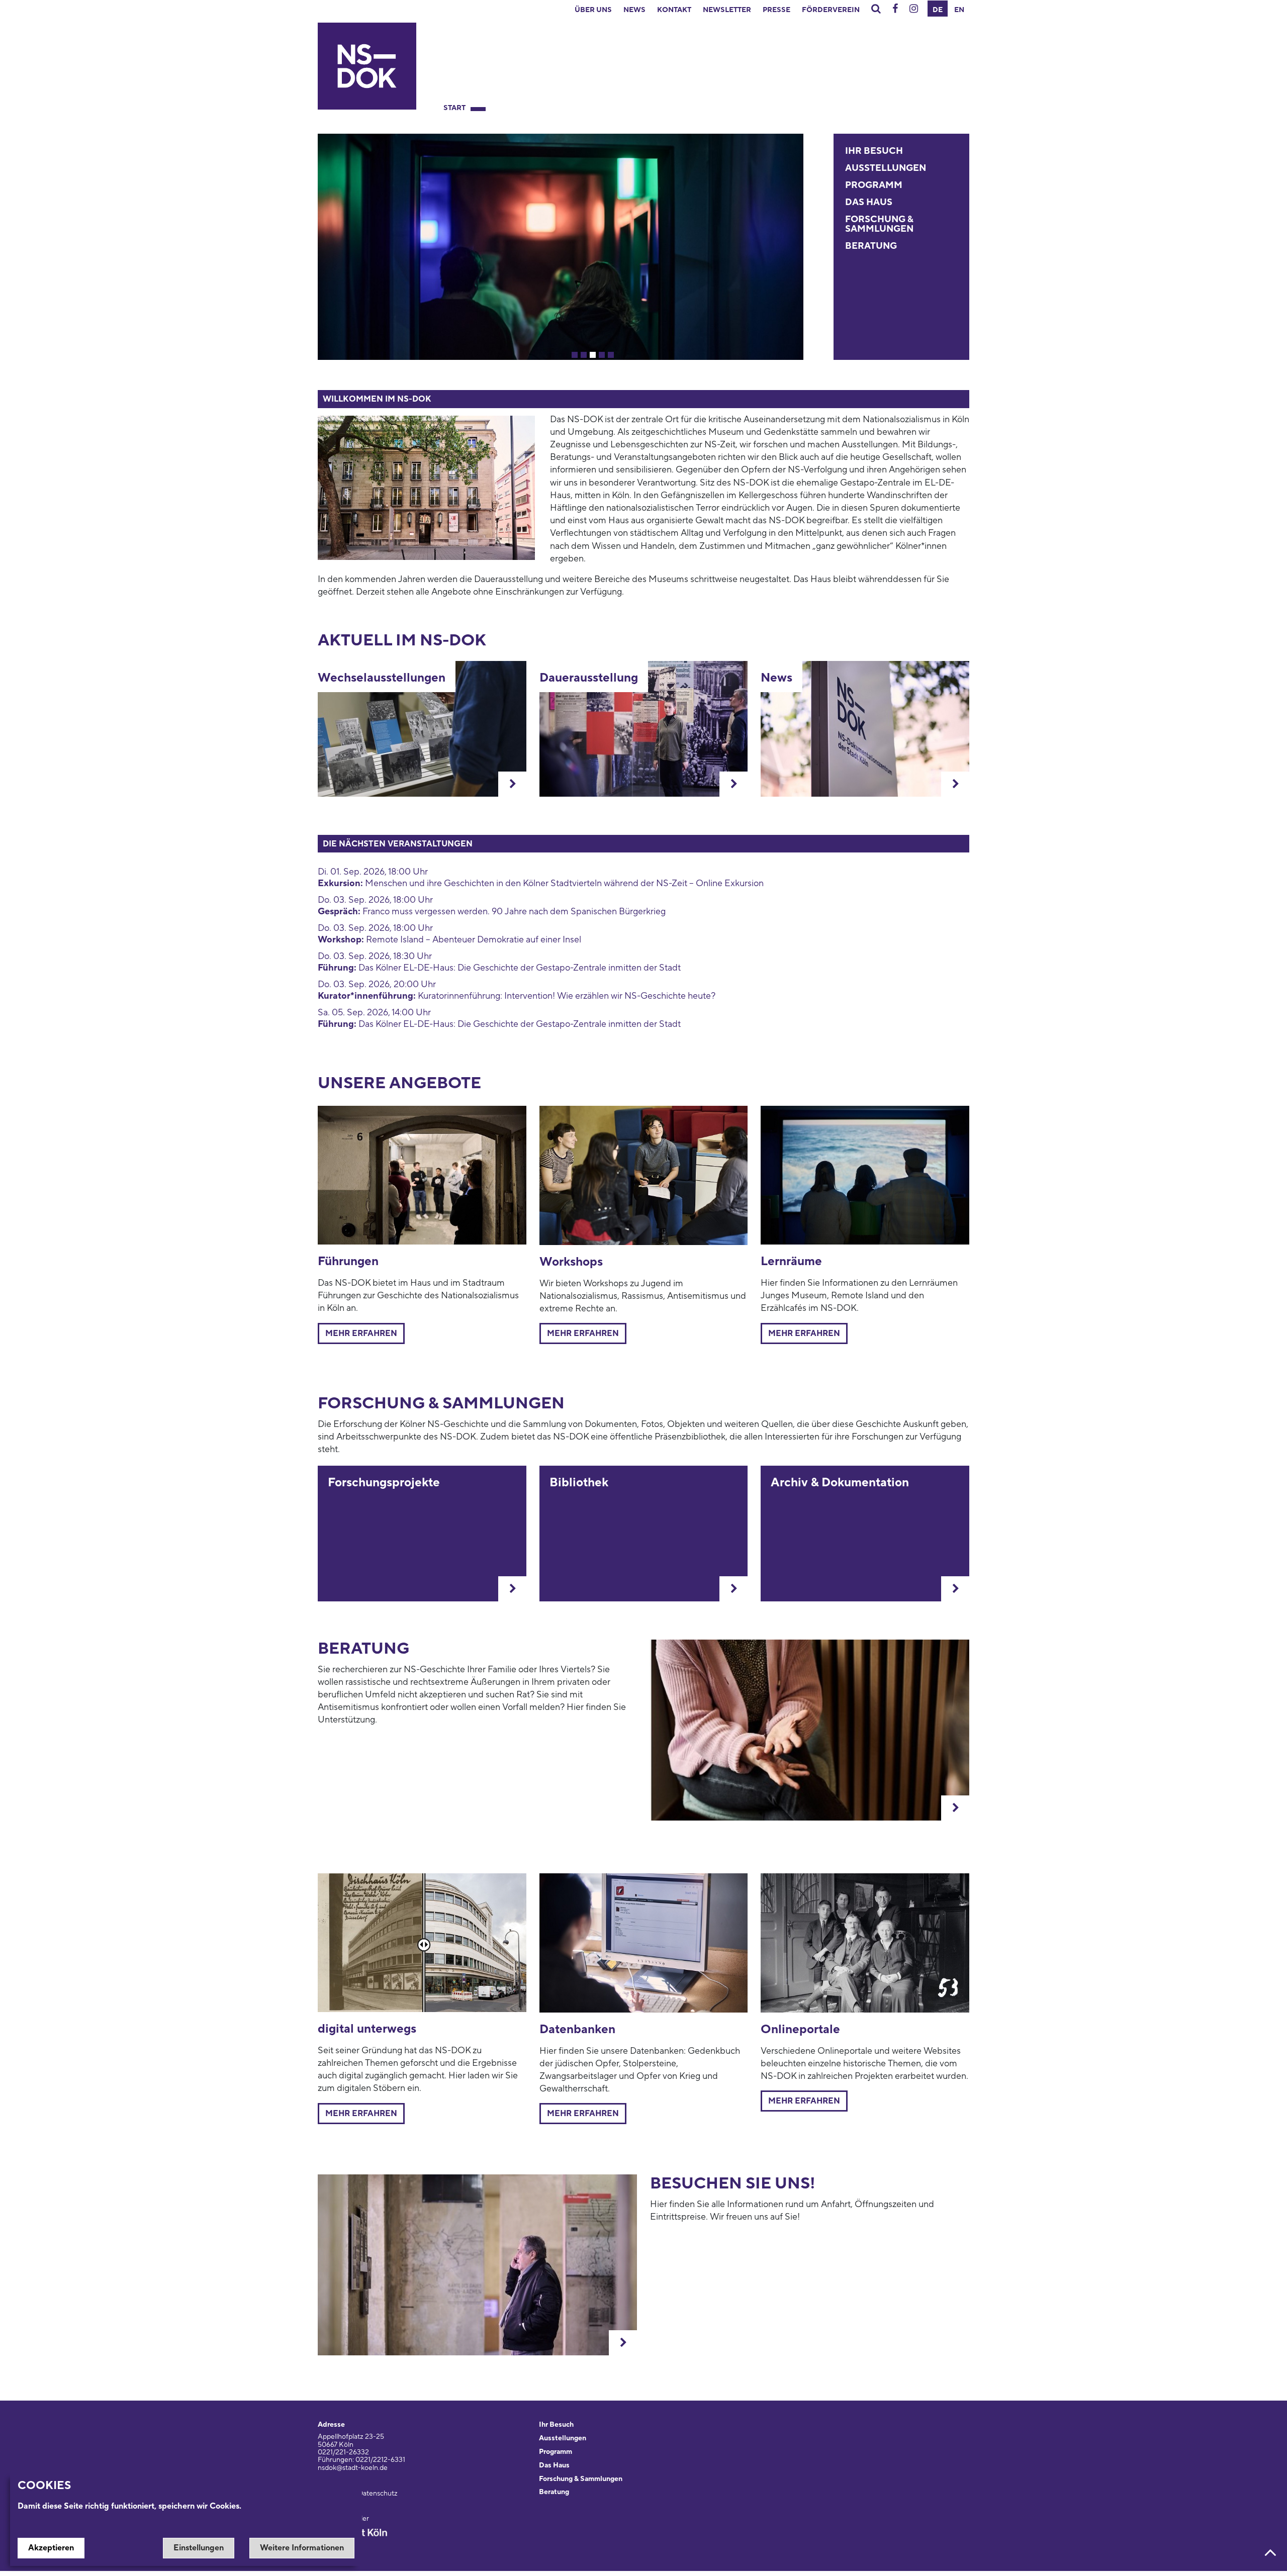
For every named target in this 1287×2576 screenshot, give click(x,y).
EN (959, 10)
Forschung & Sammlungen (879, 224)
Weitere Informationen (302, 2548)
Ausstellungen (886, 168)
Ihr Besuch (874, 151)
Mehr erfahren (361, 1333)
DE (938, 10)
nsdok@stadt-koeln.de (353, 2468)
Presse (776, 10)
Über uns (593, 10)
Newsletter (727, 10)
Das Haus (869, 202)
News (634, 10)
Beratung (871, 246)
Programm (874, 185)
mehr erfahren (804, 1333)
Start (454, 108)
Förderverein (831, 10)
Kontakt (674, 10)
